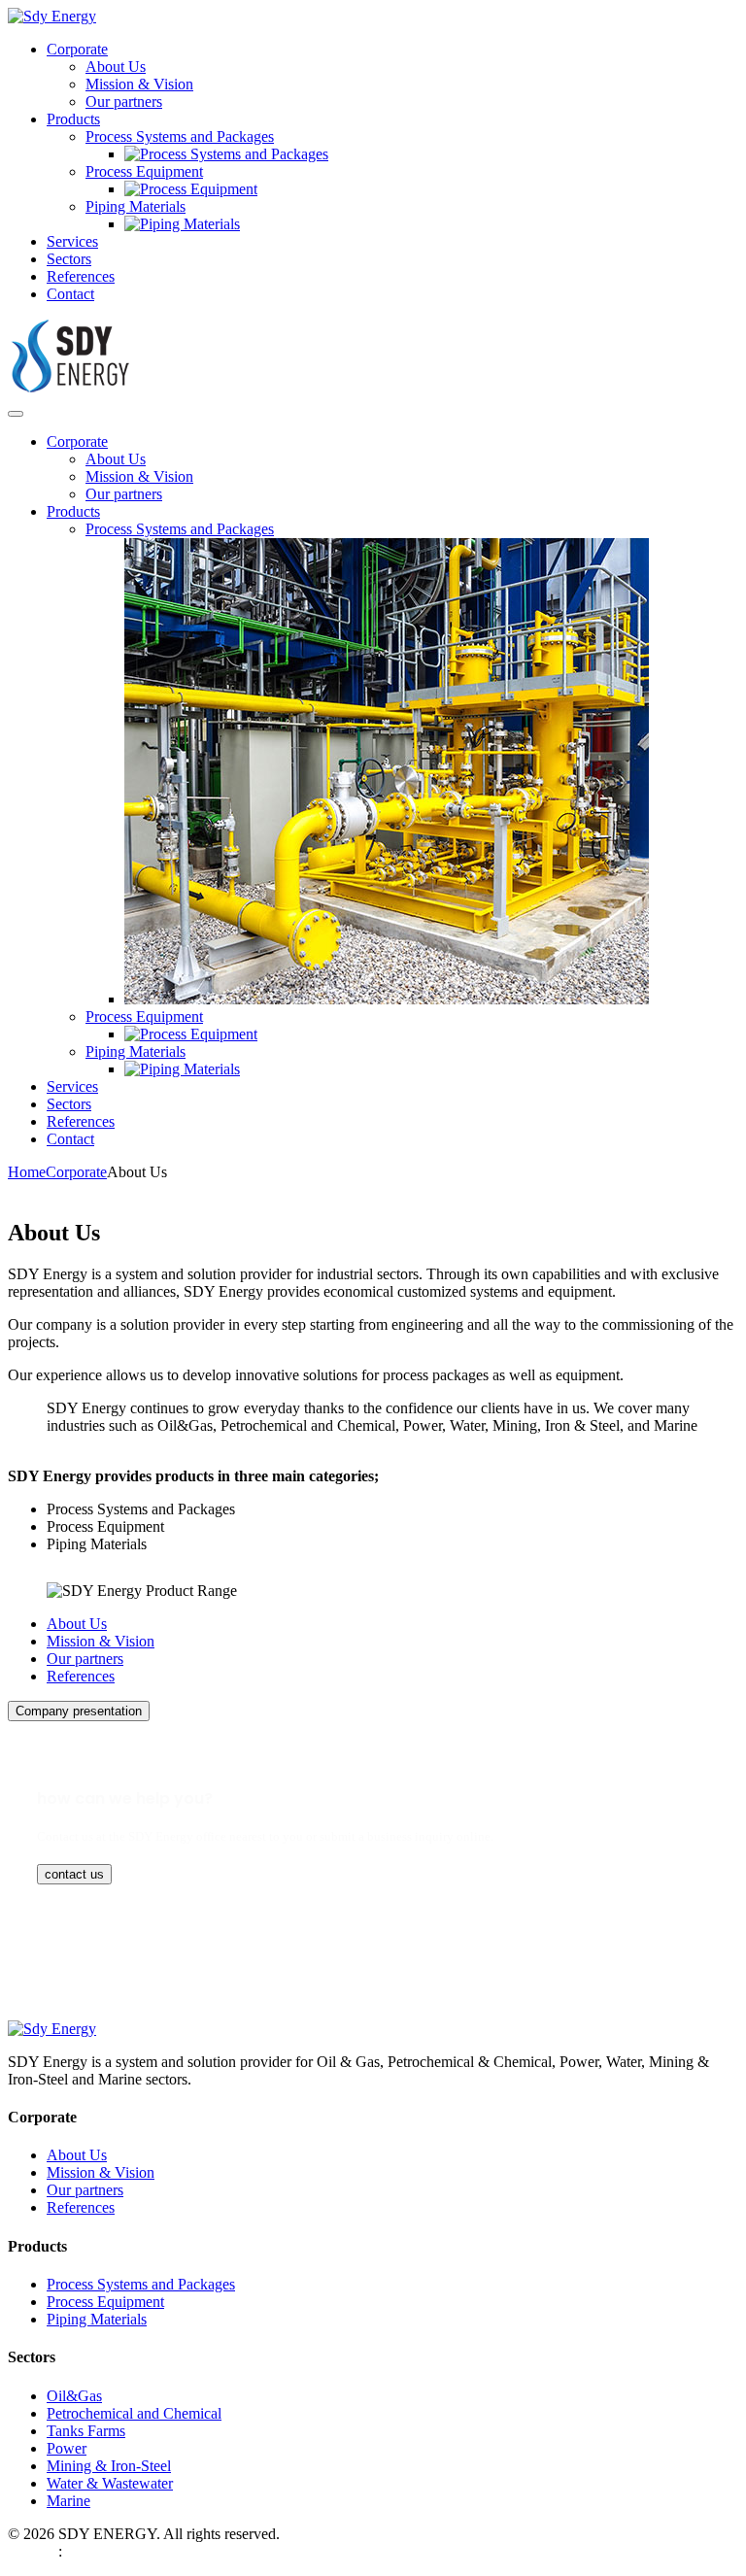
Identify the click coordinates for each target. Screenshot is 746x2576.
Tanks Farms (86, 2431)
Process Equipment (144, 171)
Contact (70, 294)
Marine (68, 2501)
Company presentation (79, 1711)
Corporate (77, 49)
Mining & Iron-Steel (109, 2466)
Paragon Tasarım (98, 2553)
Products (73, 119)
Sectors (69, 259)
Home (27, 1172)
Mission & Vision (139, 84)
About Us (116, 67)
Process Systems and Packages (180, 136)
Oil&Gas (74, 2396)
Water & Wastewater (110, 2483)
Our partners (124, 102)
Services (72, 241)
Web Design (31, 2553)
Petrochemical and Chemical (134, 2413)
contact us (74, 1874)
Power (67, 2448)
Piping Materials (136, 206)
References (81, 276)
